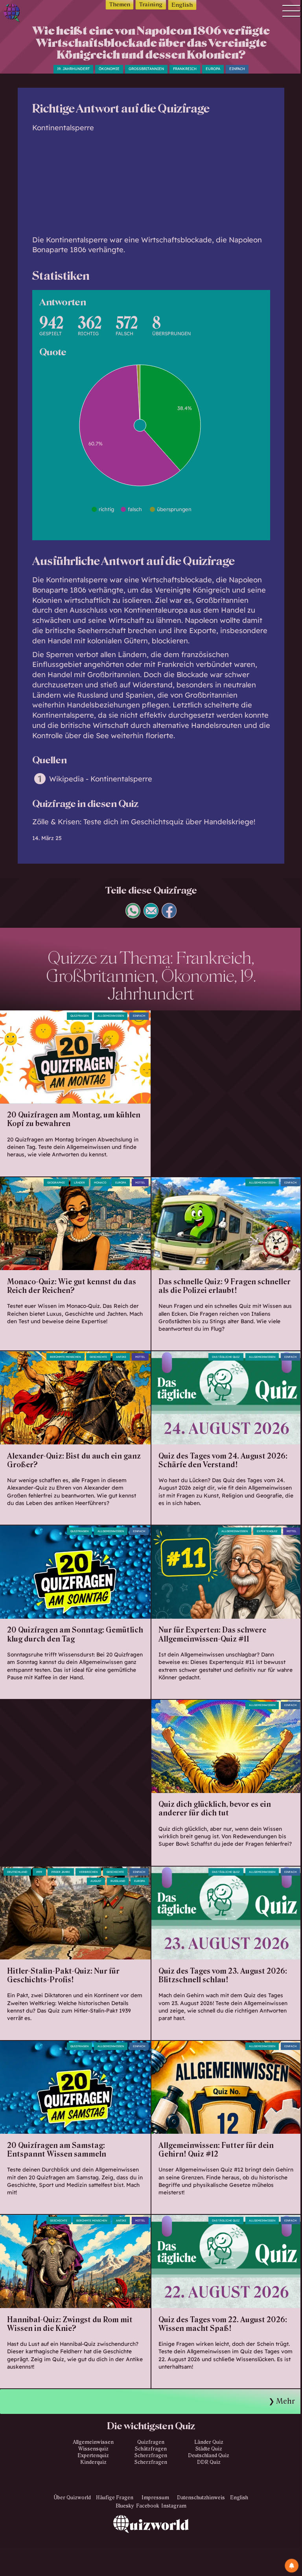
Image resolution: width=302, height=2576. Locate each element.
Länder (79, 1183)
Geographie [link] (56, 1183)
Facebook (148, 2506)
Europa (213, 69)
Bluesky (125, 2506)
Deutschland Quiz (209, 2456)
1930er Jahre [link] (61, 1872)
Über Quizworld (72, 2498)
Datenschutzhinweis (201, 2498)
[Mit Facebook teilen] (169, 915)
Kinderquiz (93, 2462)
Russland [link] (118, 1881)
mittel (140, 1183)
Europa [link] (121, 1183)
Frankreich (185, 69)
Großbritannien (146, 69)
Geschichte (115, 1872)
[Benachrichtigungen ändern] (292, 2566)
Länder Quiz (209, 2442)
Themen (120, 5)
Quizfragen (79, 1016)
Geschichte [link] (98, 1357)
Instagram (174, 2506)
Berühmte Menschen (65, 1357)
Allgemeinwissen (111, 1016)
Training (151, 5)
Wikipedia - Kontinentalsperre (101, 779)
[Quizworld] (151, 2546)
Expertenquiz (93, 2456)
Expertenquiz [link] (267, 1531)
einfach (237, 69)
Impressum (155, 2498)
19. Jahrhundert (73, 69)
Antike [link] (121, 1357)
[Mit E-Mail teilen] (151, 915)
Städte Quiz (209, 2449)
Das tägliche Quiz (226, 1357)
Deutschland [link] (17, 1872)
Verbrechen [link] (88, 1872)
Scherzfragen (151, 2456)
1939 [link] (39, 1872)
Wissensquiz (93, 2449)
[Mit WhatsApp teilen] (133, 915)
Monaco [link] (100, 1183)
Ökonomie (109, 69)
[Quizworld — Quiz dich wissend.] (22, 14)
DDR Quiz (209, 2462)
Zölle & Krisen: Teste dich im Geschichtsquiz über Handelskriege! (144, 822)
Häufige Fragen (115, 2498)
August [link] (96, 1881)
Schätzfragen (151, 2449)
